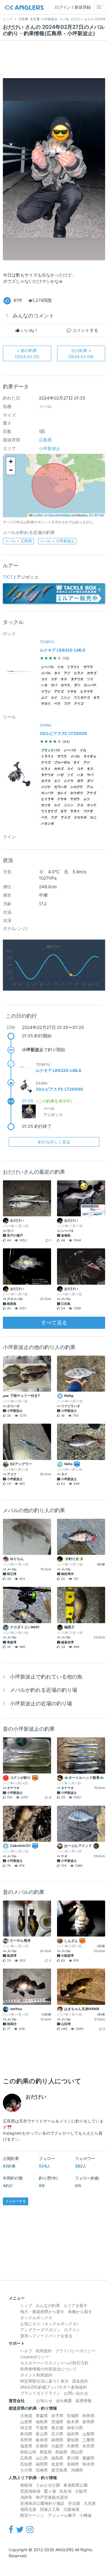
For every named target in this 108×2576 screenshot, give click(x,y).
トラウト (73, 667)
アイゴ (79, 704)
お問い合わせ (76, 2393)
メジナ (46, 787)
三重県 (88, 2440)
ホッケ (92, 805)
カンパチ (90, 685)
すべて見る (54, 1323)
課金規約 (80, 2381)
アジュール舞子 (62, 2515)
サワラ (88, 667)
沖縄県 (77, 2470)
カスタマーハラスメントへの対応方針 (54, 2363)
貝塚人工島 (50, 2509)
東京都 (57, 2428)
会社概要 (64, 2401)
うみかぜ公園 (48, 2485)
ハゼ (60, 775)
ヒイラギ (48, 799)
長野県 (26, 2440)
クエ (80, 805)
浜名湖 (65, 2491)
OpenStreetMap (59, 515)
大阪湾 (81, 2491)
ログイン (72, 2330)
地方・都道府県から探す (42, 2311)
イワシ (46, 691)
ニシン (66, 698)
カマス (66, 685)
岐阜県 (42, 2440)
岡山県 (77, 2452)
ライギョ (90, 756)
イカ (60, 667)
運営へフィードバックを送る (46, 2336)
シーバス (48, 667)
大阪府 (57, 2446)
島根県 (61, 2452)
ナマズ (46, 762)
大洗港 (90, 2503)
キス (64, 679)
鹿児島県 (59, 2470)
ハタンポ (48, 824)
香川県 (73, 2458)
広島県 (45, 440)
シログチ (77, 787)
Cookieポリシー (35, 2357)
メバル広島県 (18, 541)
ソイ (90, 679)
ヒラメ (79, 673)
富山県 (42, 2434)
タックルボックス (36, 2318)
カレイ (62, 793)
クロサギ (80, 817)
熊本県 (88, 2464)
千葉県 (42, 2428)
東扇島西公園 (75, 2485)
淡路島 (26, 2497)
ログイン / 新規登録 (73, 7)
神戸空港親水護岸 (52, 2497)
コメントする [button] (85, 330)
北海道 (26, 2416)
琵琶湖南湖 (30, 2491)
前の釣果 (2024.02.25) (27, 353)
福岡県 (42, 2464)
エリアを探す (75, 2305)
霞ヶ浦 (50, 2491)
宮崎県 (42, 2470)
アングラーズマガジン (40, 2330)
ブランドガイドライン (40, 2393)
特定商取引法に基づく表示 (44, 2381)
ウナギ (88, 811)
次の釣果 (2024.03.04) (81, 353)
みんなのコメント (33, 316)
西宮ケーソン (32, 2515)
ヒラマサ (87, 691)
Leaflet (38, 515)
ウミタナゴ (82, 698)
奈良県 (88, 2446)
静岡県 (57, 2440)
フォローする (16, 2201)
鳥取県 (46, 2452)
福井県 (73, 2434)
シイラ (69, 781)
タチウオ (77, 679)
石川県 (57, 2434)
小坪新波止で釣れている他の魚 (46, 1677)
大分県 (26, 2470)
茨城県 (57, 2422)
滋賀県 (26, 2446)
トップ (26, 2305)
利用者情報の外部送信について (48, 2369)
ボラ (80, 781)
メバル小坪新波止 (57, 541)
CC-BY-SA (96, 515)
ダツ (77, 685)
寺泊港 (74, 2503)
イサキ (72, 691)
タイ (57, 673)
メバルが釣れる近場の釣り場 (43, 1690)
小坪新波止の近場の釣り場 (41, 1703)
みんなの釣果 (48, 2305)
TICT (8, 577)
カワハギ (60, 787)
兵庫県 (73, 2446)
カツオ (46, 805)
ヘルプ (26, 2351)
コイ (44, 679)
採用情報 (84, 2401)
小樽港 (86, 2515)
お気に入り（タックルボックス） (50, 2324)
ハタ (44, 685)
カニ (93, 817)
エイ (54, 698)
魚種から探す (80, 2311)
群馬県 (88, 2422)
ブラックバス (51, 750)
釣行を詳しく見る (54, 1142)
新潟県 (26, 2434)
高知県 (26, 2464)
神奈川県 (75, 2428)
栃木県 (73, 2422)
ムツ (44, 698)
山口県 (42, 2458)
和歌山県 (28, 2452)
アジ (67, 673)
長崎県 (73, 2464)
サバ (54, 685)
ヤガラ (75, 799)
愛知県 (73, 2440)
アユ (90, 787)
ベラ (57, 704)
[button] (11, 462)
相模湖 (26, 2485)
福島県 (42, 2422)
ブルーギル (62, 762)
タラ (96, 698)
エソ (57, 781)
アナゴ (59, 691)
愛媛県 (88, 2458)
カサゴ (92, 673)
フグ (67, 704)
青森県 (42, 2416)
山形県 (26, 2422)
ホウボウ (77, 793)
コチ (54, 679)
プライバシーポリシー (75, 2351)
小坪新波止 (50, 448)
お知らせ (44, 2401)
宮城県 (73, 2416)
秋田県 (88, 2416)
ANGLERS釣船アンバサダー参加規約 (54, 2387)
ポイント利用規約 (36, 2375)
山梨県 (88, 2434)
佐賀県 (57, 2464)
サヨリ (46, 704)
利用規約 (44, 2351)
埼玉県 (26, 2428)
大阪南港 (71, 2509)
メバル (45, 406)
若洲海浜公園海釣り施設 (42, 2503)
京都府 (42, 2446)
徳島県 (57, 2458)
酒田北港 (28, 2509)
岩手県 (57, 2416)
